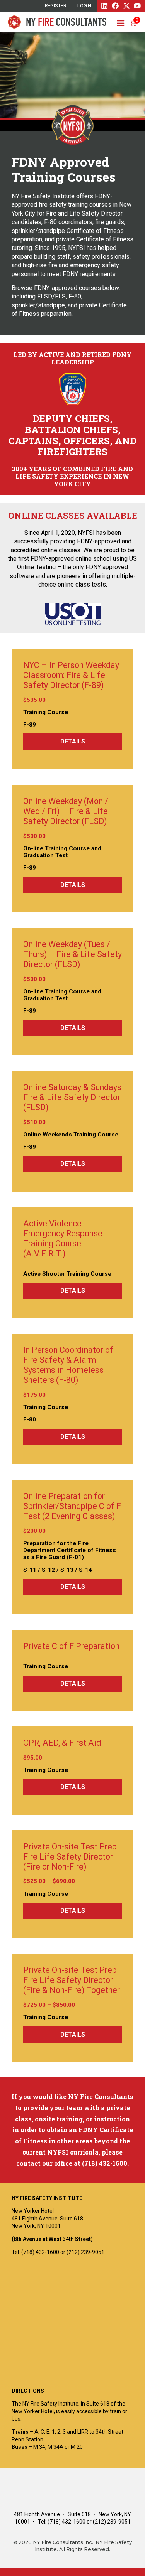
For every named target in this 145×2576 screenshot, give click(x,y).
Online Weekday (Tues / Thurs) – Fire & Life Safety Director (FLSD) (72, 954)
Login (84, 6)
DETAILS (73, 741)
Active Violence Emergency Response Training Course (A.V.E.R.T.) (63, 1238)
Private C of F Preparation (71, 1646)
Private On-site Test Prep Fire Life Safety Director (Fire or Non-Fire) (70, 1857)
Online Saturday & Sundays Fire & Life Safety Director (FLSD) (72, 1097)
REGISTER (56, 6)
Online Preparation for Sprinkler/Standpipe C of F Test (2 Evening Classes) (72, 1506)
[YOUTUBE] (137, 6)
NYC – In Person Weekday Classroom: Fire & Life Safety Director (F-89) (71, 675)
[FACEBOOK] (115, 6)
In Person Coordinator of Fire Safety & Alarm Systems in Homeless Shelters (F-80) (68, 1365)
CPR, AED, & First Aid (62, 1743)
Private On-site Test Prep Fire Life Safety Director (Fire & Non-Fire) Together (72, 1980)
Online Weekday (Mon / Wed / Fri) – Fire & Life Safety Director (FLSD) (66, 811)
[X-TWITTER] (126, 6)
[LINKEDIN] (104, 6)
